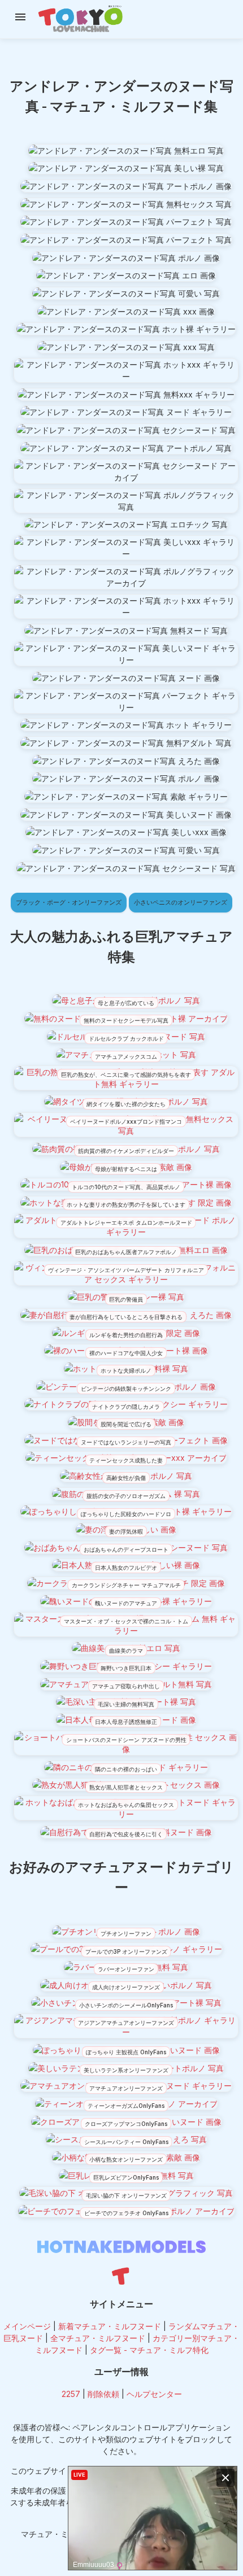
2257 (71, 2394)
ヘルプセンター (154, 2394)
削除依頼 (103, 2394)
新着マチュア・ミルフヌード (110, 2326)
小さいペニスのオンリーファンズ (181, 902)
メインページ (27, 2326)
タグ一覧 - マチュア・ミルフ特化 (149, 2350)
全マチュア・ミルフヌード (98, 2338)
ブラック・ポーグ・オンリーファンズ (69, 902)
